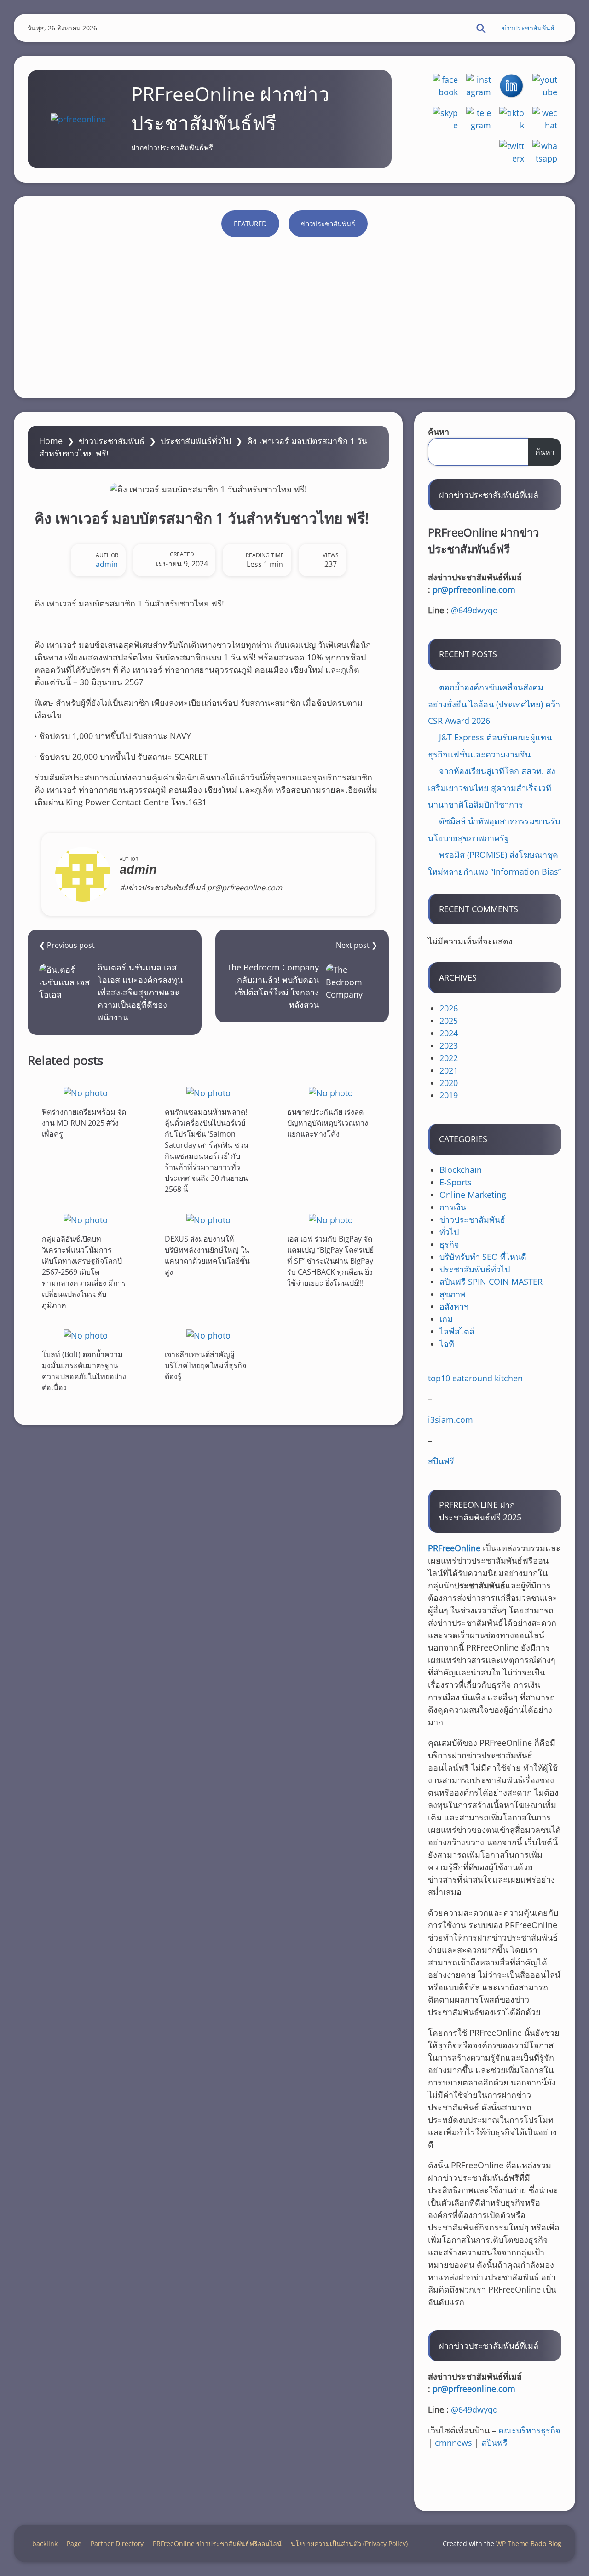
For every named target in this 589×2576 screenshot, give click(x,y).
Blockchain (461, 1170)
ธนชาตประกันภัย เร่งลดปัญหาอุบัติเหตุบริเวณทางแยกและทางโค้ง (328, 1123)
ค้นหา (439, 432)
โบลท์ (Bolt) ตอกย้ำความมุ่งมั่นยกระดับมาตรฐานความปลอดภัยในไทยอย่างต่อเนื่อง (84, 1371)
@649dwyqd (474, 610)
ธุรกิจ (449, 1244)
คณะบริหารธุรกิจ (529, 2430)
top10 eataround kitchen (475, 1378)
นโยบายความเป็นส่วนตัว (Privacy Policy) (349, 2544)
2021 (449, 1070)
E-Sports (456, 1182)
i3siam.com (450, 1420)
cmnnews (453, 2443)
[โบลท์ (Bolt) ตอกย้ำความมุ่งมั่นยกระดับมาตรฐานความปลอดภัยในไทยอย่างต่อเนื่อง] (86, 1335)
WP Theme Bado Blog (529, 2544)
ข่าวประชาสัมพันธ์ (528, 28)
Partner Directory (117, 2544)
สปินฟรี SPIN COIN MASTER (491, 1282)
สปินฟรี (441, 1461)
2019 (449, 1095)
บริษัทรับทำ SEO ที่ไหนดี (483, 1257)
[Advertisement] (294, 315)
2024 (449, 1033)
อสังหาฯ (454, 1306)
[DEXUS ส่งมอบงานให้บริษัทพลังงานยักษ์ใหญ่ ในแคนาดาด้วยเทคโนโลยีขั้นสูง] (208, 1220)
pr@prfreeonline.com (474, 589)
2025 (449, 1021)
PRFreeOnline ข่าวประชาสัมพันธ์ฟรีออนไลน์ (217, 2544)
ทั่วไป (449, 1232)
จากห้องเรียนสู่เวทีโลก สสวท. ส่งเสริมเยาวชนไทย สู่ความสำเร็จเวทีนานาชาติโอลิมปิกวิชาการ (492, 788)
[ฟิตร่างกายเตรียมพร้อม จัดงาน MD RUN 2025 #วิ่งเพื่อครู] (86, 1093)
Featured (250, 224)
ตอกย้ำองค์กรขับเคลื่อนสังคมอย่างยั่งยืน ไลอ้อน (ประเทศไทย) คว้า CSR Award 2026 (494, 704)
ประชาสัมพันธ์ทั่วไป (196, 441)
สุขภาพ (453, 1294)
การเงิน (453, 1207)
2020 (449, 1083)
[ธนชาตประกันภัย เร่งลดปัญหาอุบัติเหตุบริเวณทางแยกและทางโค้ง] (331, 1093)
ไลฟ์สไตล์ (457, 1331)
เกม (446, 1319)
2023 (449, 1045)
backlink (45, 2544)
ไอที (447, 1344)
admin (107, 564)
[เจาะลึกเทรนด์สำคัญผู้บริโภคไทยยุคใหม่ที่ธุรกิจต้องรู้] (208, 1335)
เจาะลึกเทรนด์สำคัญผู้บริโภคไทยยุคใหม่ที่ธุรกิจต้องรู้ (205, 1365)
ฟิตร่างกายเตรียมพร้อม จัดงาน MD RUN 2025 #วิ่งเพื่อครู (84, 1123)
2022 (449, 1058)
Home (51, 441)
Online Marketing (473, 1195)
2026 (449, 1008)
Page (74, 2544)
